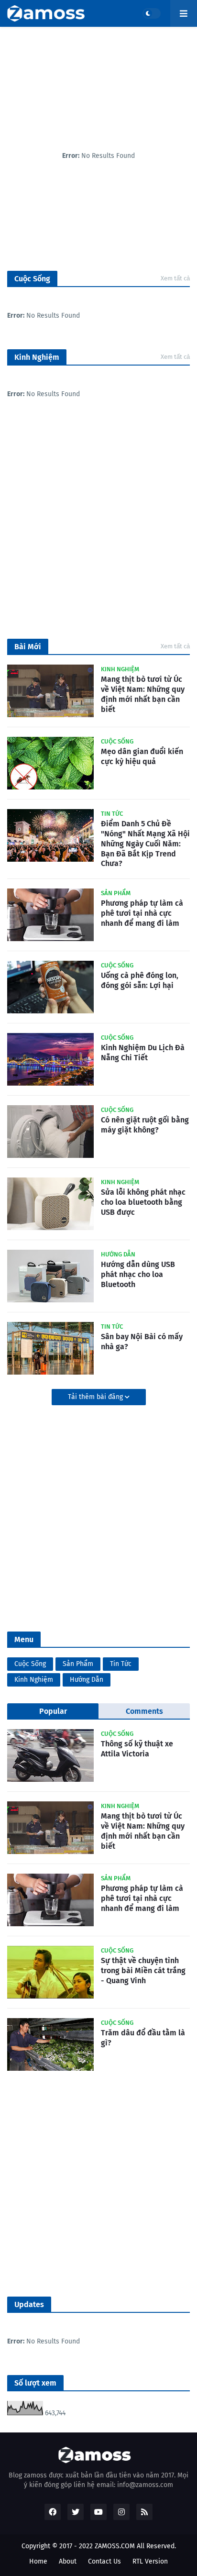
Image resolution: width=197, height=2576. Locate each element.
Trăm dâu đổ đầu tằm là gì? (143, 2038)
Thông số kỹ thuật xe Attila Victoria (137, 1749)
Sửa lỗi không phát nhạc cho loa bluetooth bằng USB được (143, 1202)
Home (38, 2561)
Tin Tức (121, 1664)
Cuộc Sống (30, 1664)
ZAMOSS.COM (115, 2546)
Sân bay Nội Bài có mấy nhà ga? (142, 1342)
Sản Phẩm (78, 1664)
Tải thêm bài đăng (96, 1397)
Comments (144, 1711)
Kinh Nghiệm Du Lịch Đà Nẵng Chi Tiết (143, 1053)
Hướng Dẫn (87, 1680)
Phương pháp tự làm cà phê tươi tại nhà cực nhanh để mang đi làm (142, 913)
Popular (53, 1711)
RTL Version (150, 2561)
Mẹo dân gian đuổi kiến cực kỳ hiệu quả (142, 756)
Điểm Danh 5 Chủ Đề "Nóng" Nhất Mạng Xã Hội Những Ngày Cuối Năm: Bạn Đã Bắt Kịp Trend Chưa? (145, 844)
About (68, 2561)
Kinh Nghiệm (34, 1680)
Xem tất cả (175, 278)
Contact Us (104, 2561)
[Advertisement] (98, 526)
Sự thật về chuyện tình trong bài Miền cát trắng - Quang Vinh (143, 1971)
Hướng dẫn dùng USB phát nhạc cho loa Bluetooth (138, 1274)
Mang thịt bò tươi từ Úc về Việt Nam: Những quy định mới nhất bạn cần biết (143, 694)
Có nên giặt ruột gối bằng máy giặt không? (145, 1125)
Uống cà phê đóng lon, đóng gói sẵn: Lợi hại (140, 980)
